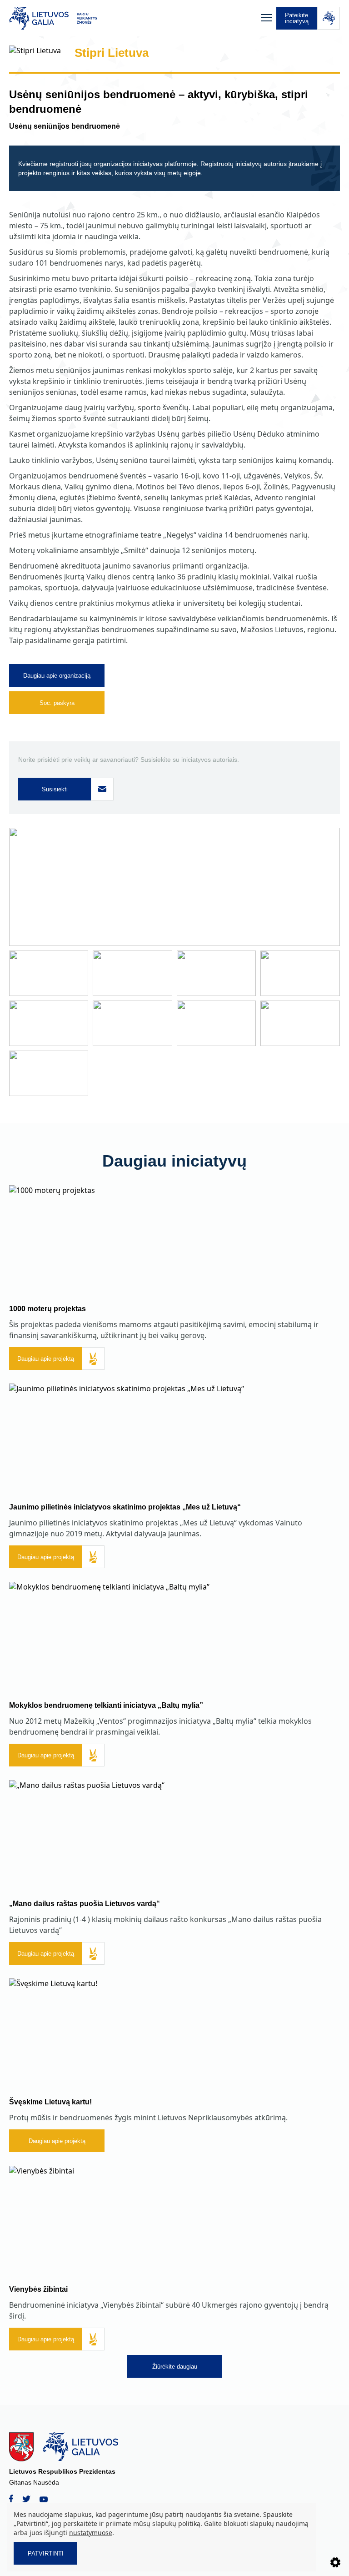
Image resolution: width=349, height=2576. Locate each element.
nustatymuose (91, 2533)
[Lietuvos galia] (133, 18)
